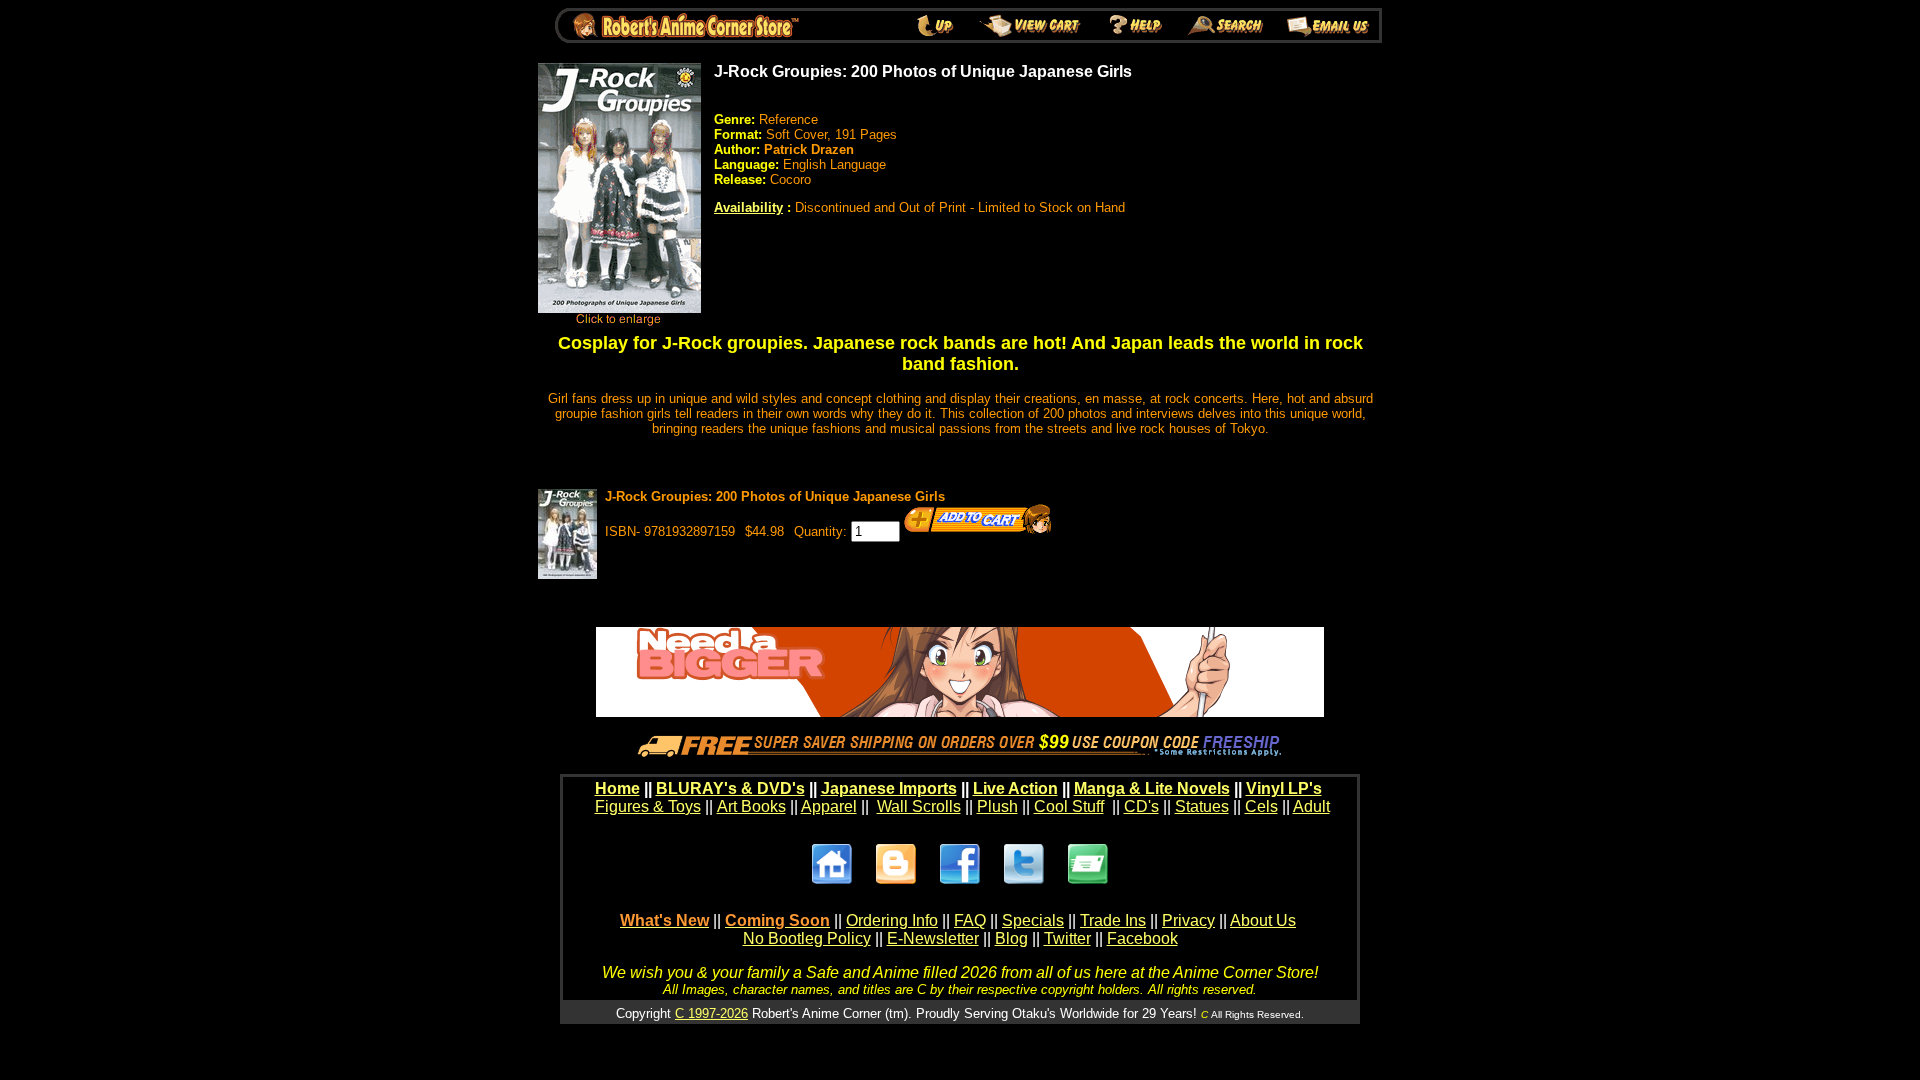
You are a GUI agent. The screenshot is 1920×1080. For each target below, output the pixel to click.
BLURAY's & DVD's (730, 788)
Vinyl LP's (1284, 788)
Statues (1202, 806)
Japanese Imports (889, 788)
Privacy (1188, 920)
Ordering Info (892, 920)
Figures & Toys (648, 806)
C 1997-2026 (711, 1013)
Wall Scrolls (919, 806)
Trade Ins (1113, 920)
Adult (1311, 806)
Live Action (1015, 788)
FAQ (970, 920)
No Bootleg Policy (807, 938)
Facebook (1142, 938)
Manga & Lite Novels (1152, 788)
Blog (1011, 938)
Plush (997, 806)
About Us (1263, 920)
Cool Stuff (1069, 806)
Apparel (829, 806)
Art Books (751, 806)
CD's (1141, 806)
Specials (1033, 920)
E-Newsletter (933, 938)
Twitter (1067, 938)
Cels (1261, 806)
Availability (748, 207)
